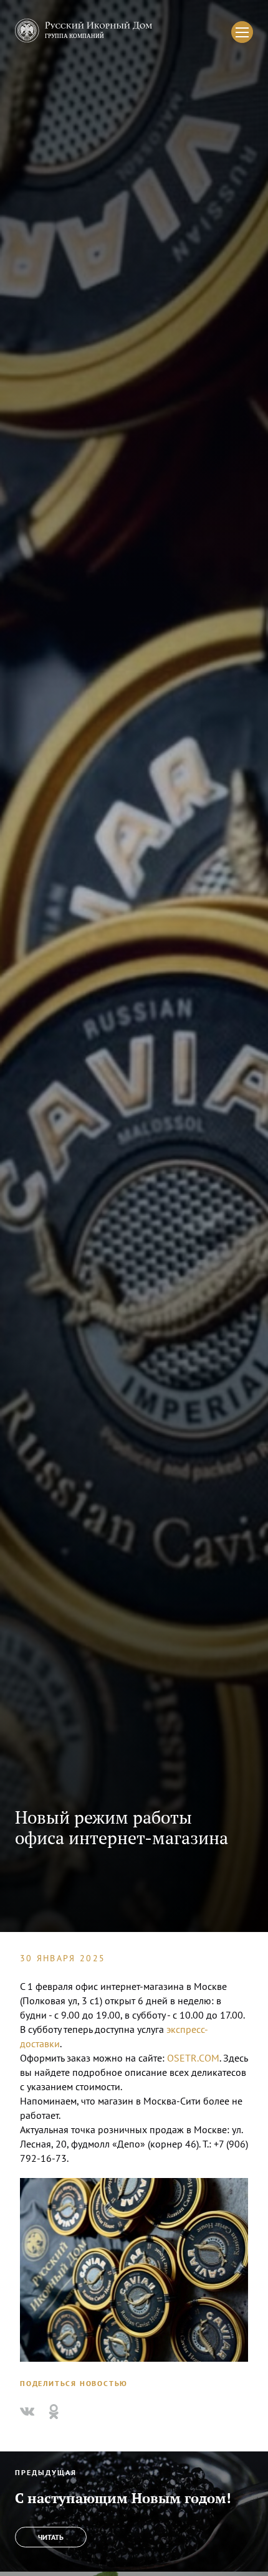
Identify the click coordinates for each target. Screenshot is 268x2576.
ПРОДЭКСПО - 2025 (38, 2445)
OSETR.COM (193, 2058)
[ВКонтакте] (27, 2412)
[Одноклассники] (54, 2412)
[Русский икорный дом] (84, 32)
